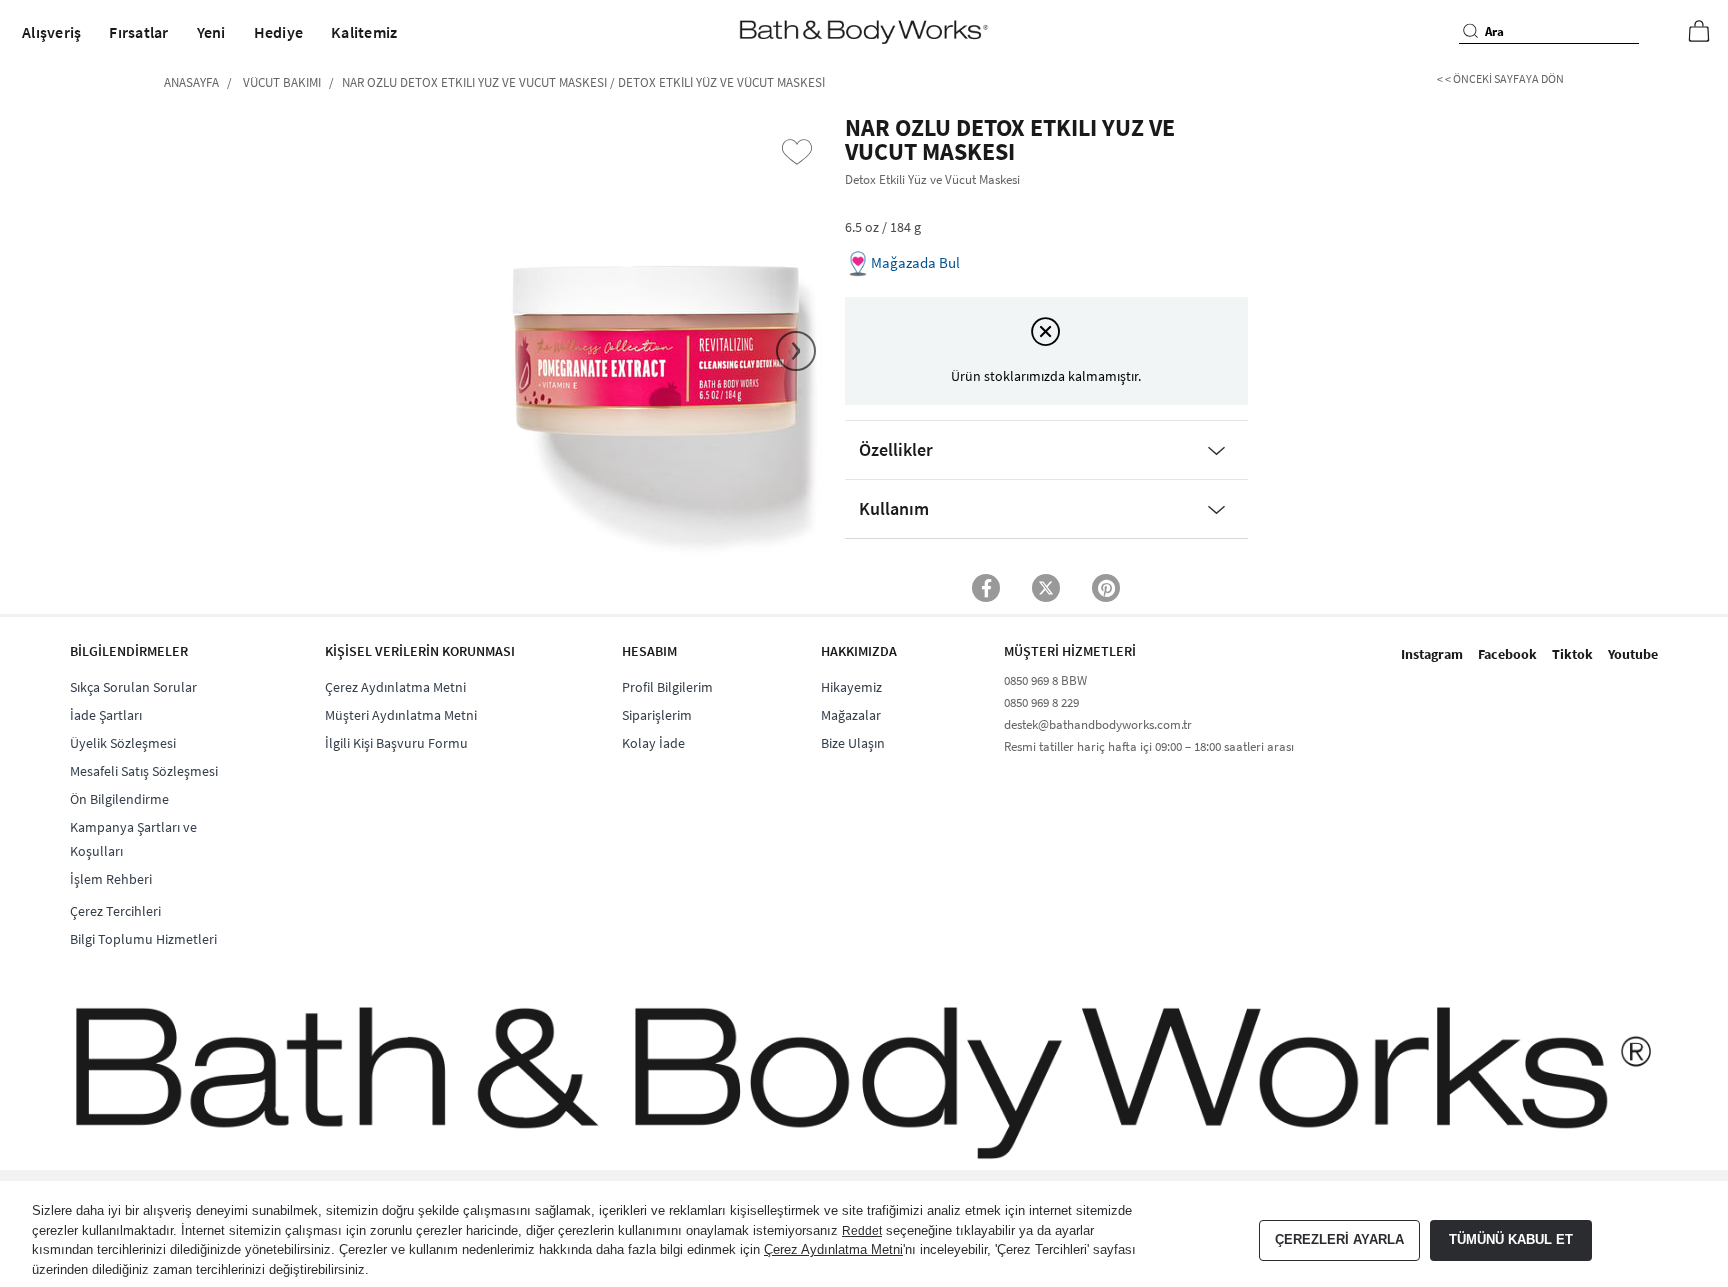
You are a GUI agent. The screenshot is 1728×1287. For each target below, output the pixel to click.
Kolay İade (653, 743)
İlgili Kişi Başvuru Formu (396, 743)
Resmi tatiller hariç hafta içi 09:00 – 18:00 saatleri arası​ (1149, 746)
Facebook (1507, 654)
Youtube (1633, 654)
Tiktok (1572, 654)
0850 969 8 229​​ (1041, 702)
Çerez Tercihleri (115, 911)
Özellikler (896, 449)
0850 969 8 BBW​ (1045, 680)
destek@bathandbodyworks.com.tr (1098, 724)
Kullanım (894, 508)
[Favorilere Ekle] (797, 152)
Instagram (1432, 654)
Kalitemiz (364, 32)
